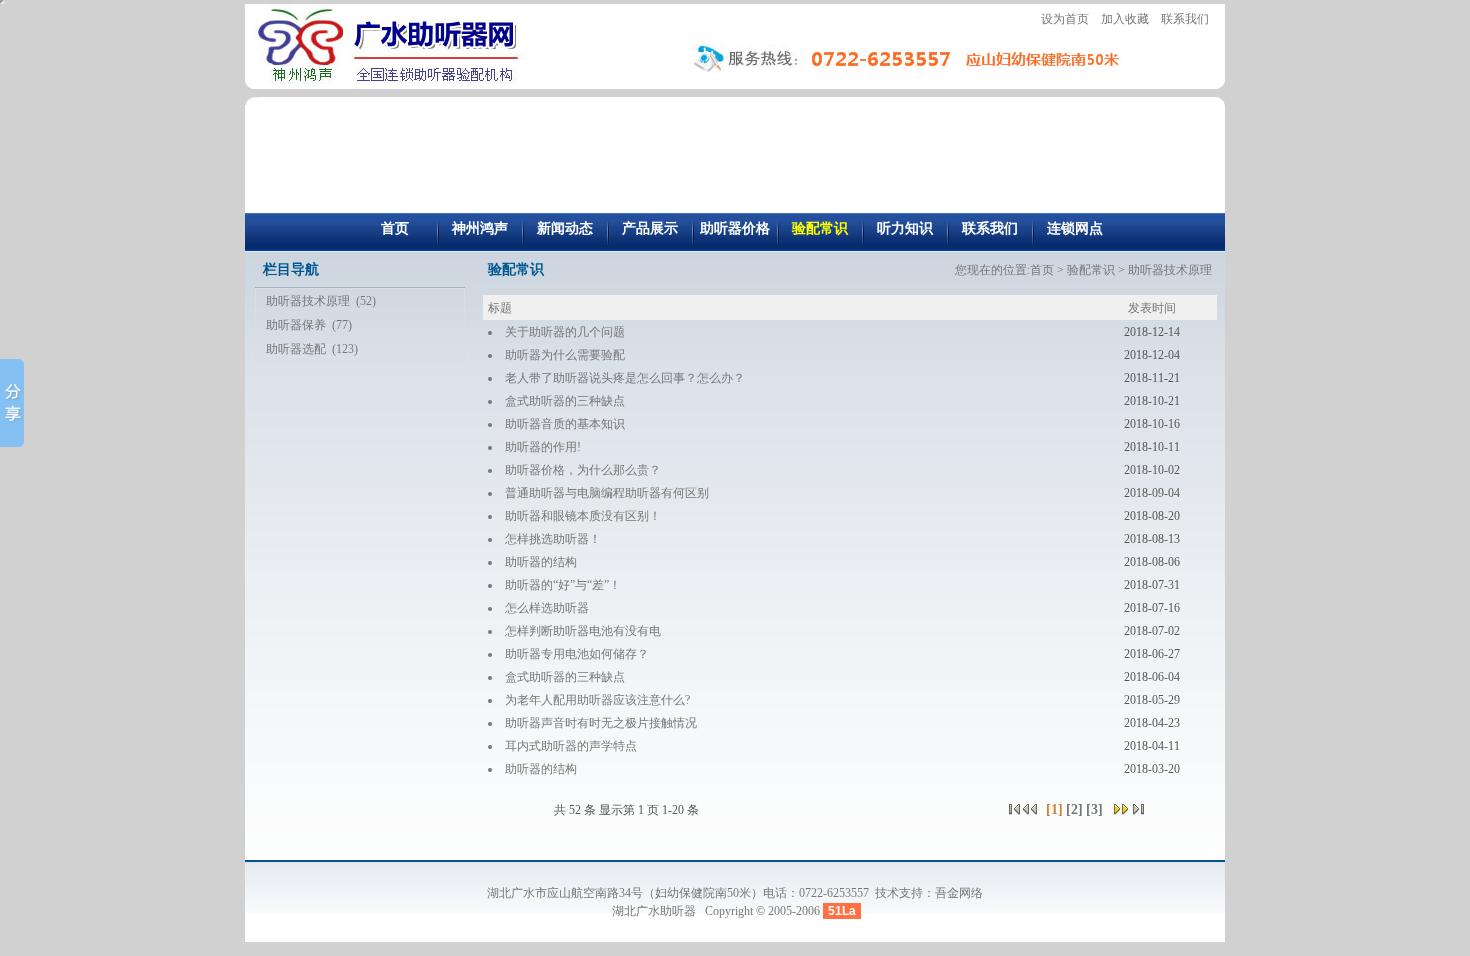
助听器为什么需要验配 (565, 355)
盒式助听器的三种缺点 (565, 401)
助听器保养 (296, 325)
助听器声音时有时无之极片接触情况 (601, 723)
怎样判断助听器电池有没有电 (583, 631)
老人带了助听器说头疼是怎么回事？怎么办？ (625, 378)
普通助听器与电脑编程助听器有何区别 (607, 493)
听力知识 (905, 228)
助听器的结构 (541, 562)
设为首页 (1065, 19)
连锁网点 (1075, 228)
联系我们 (1185, 19)
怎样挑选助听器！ (553, 539)
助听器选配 (296, 349)
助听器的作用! (543, 447)
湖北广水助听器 (655, 911)
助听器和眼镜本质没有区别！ (583, 516)
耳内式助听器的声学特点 (571, 746)
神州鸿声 (480, 228)
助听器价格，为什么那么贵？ (583, 470)
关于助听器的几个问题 (565, 332)
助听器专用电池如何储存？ (577, 654)
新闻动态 (565, 228)
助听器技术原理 (308, 301)
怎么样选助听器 (547, 608)
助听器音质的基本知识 (565, 424)
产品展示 (650, 228)
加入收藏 (1125, 19)
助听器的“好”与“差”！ (563, 585)
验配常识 (820, 228)
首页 (395, 228)
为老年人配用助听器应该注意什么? (597, 700)
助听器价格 (735, 228)
